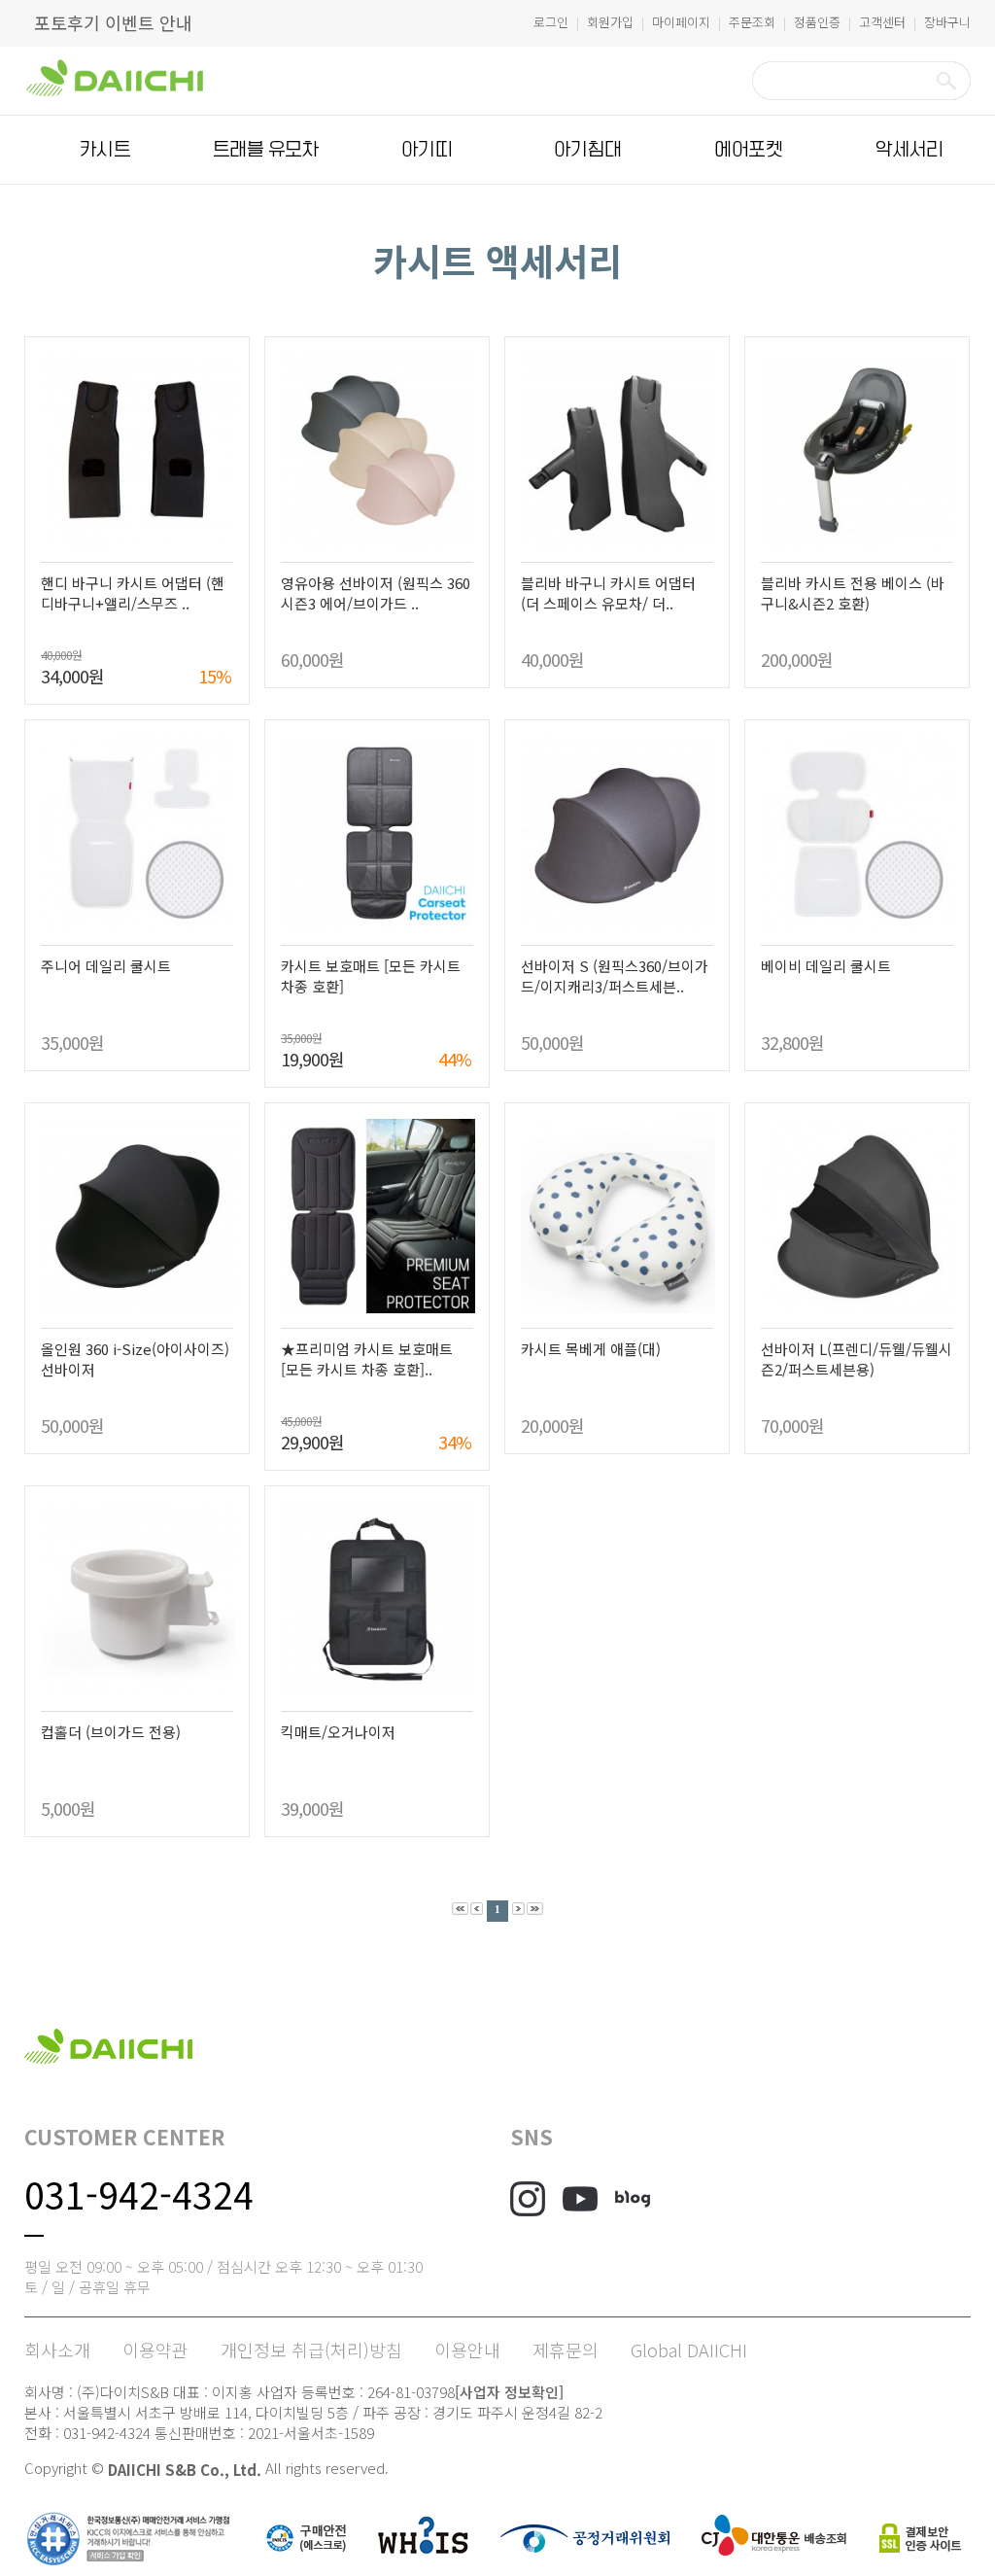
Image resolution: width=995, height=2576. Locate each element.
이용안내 (467, 2350)
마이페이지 (681, 22)
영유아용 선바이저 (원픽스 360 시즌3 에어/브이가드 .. (376, 593)
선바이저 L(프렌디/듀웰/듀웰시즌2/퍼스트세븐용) (857, 1359)
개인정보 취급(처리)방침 (311, 2350)
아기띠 (427, 150)
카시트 (105, 150)
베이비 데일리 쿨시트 (826, 966)
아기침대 (588, 150)
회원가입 (610, 22)
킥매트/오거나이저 (338, 1732)
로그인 (551, 22)
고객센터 (882, 22)
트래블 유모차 (266, 150)
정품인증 (817, 22)
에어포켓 (748, 150)
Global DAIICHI (689, 2350)
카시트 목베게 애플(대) (591, 1349)
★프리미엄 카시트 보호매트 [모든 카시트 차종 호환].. (367, 1359)
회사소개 (57, 2350)
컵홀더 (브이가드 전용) (111, 1732)
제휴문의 (566, 2350)
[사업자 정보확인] (509, 2392)
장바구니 (947, 22)
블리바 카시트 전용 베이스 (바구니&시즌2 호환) (853, 593)
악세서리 (909, 150)
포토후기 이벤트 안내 (113, 22)
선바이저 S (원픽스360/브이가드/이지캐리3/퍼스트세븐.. (615, 976)
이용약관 (155, 2350)
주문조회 (752, 22)
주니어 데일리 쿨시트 (106, 966)
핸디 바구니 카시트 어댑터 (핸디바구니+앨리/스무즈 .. (133, 593)
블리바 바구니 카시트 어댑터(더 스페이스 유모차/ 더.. (608, 593)
